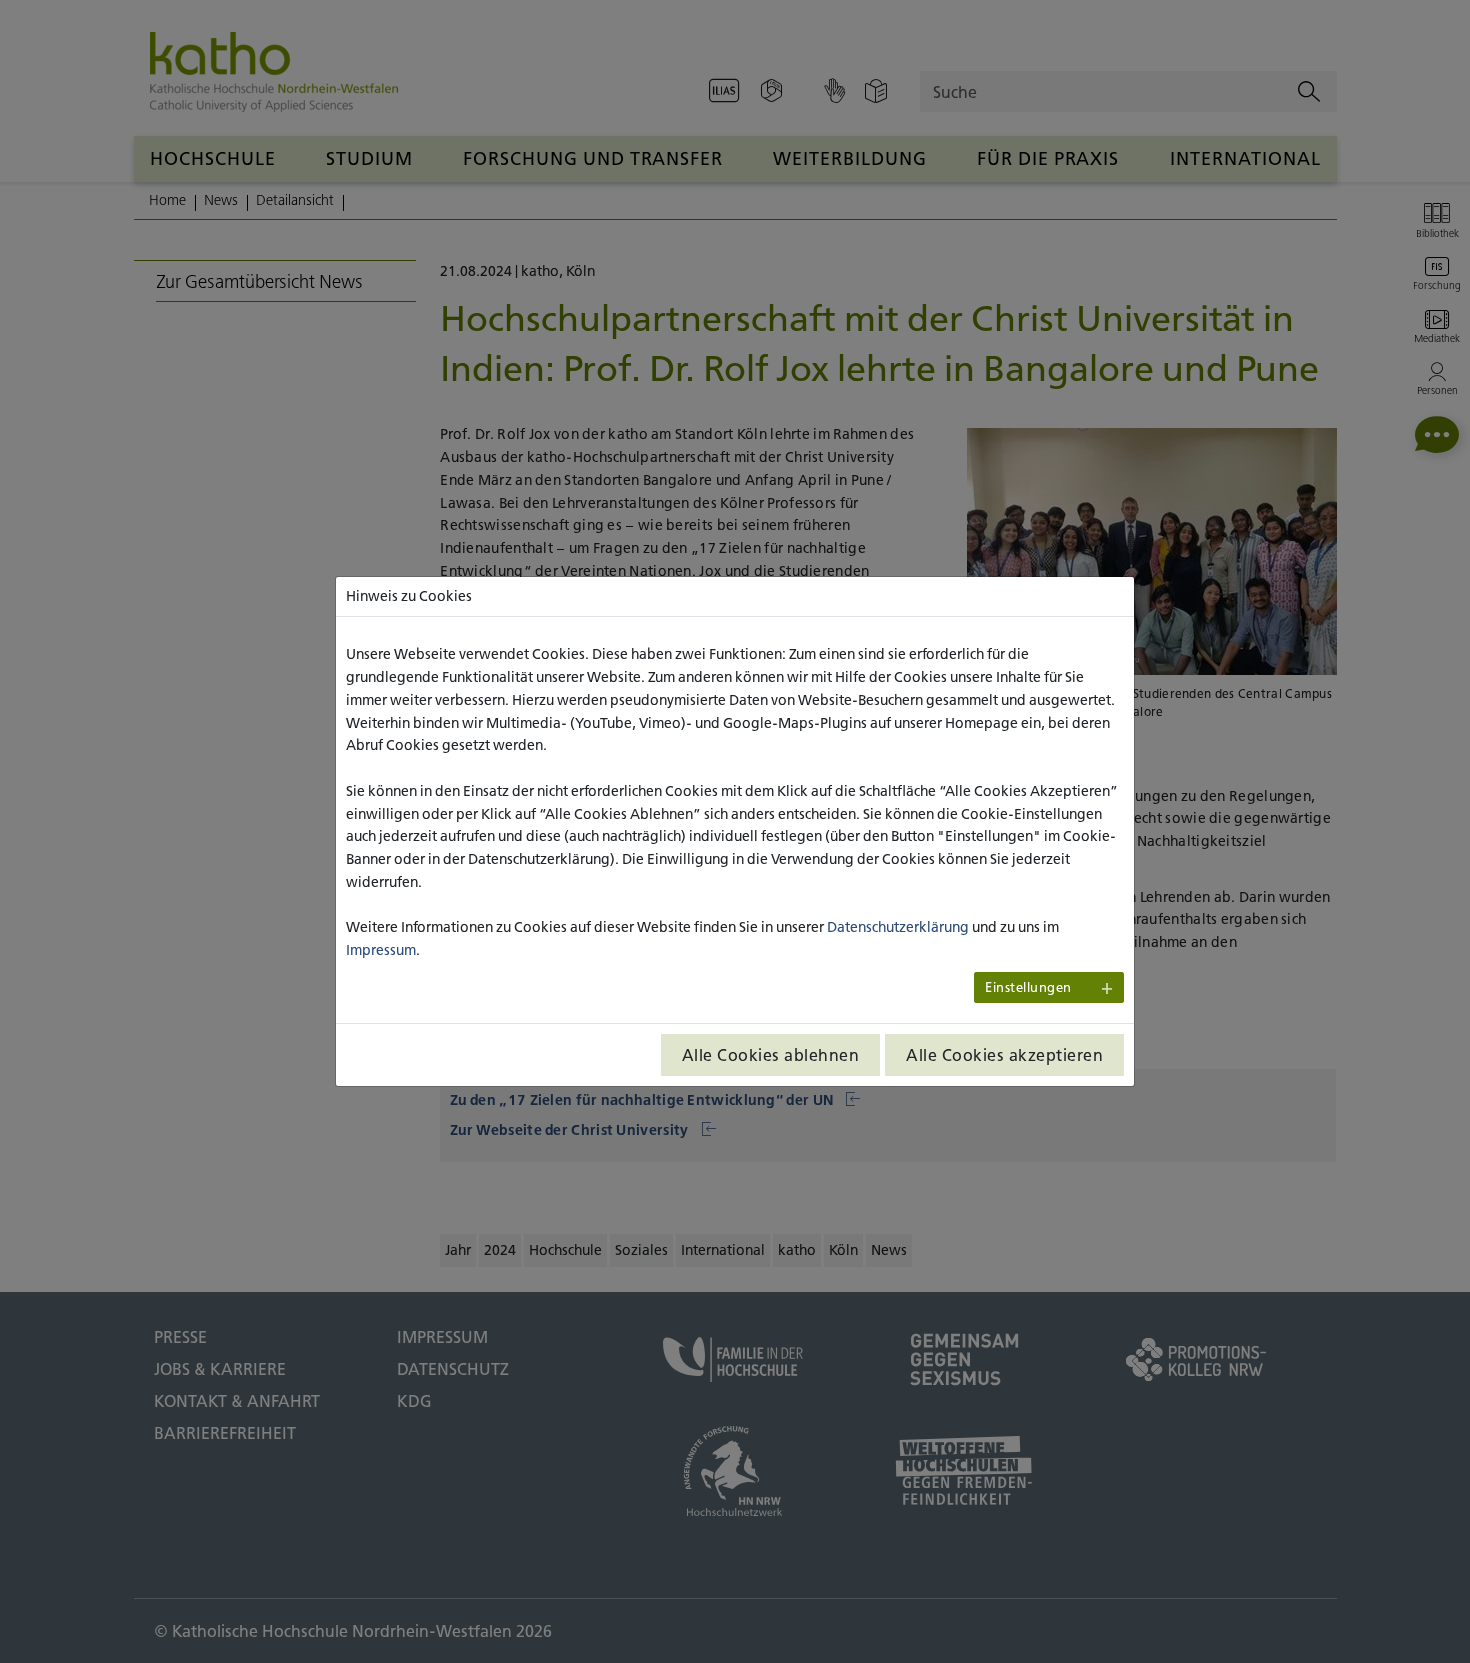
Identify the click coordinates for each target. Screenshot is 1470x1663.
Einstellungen (1028, 987)
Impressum (381, 950)
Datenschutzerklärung (898, 927)
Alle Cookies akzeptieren (1004, 1055)
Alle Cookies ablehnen (771, 1055)
